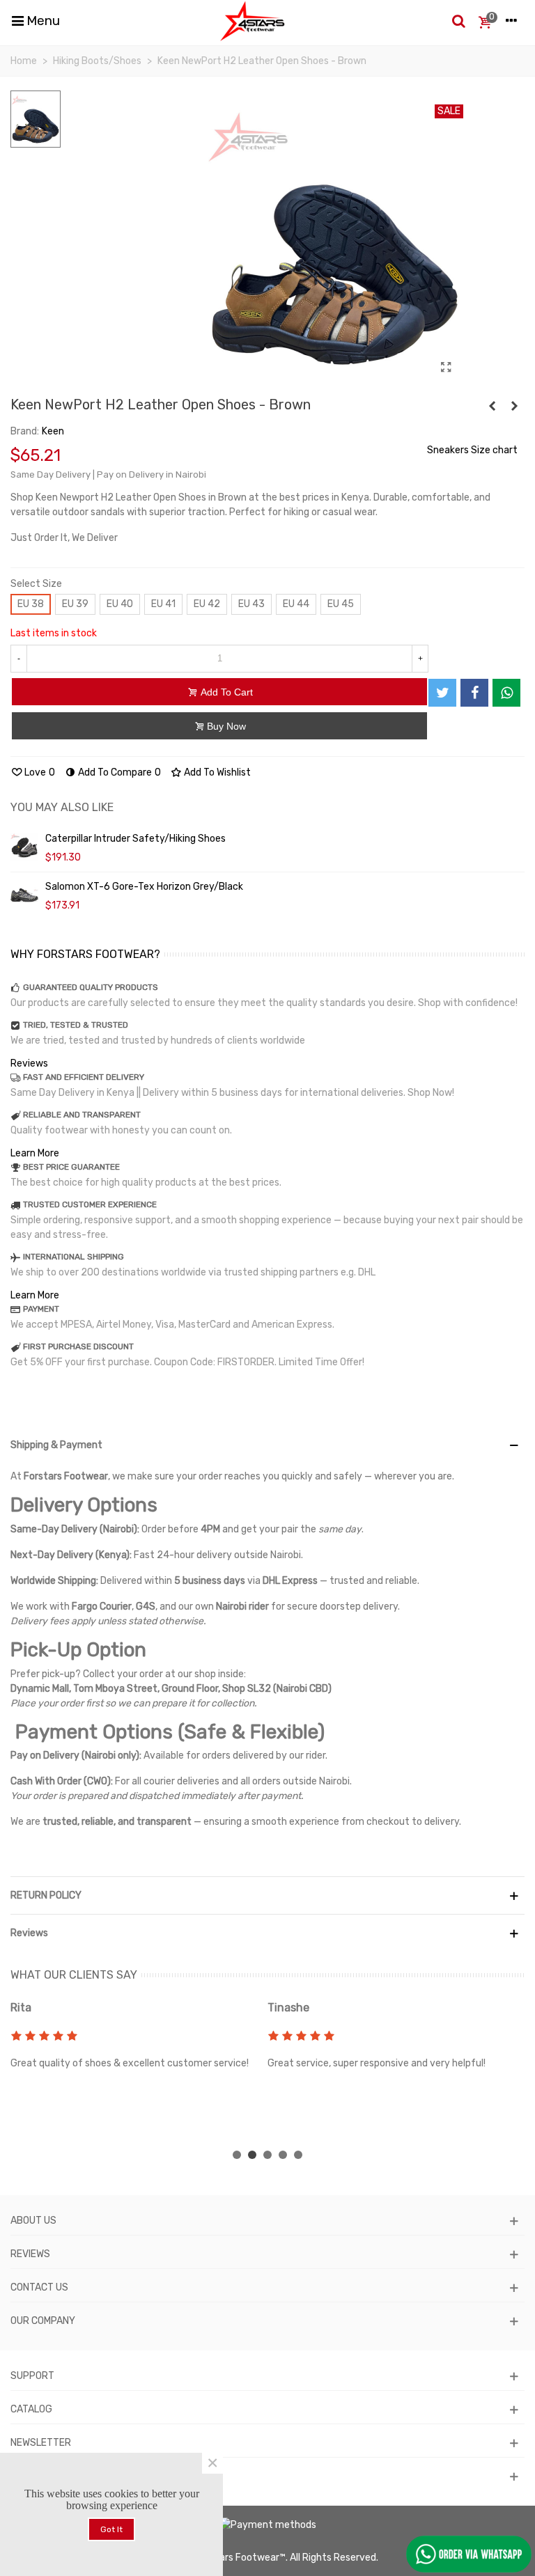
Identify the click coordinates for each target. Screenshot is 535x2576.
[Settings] (511, 21)
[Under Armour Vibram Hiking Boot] (514, 407)
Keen (53, 431)
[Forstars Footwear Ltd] (253, 21)
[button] (237, 2155)
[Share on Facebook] (474, 693)
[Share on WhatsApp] (506, 693)
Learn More (35, 1153)
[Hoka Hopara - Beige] (492, 407)
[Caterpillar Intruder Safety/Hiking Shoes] (24, 847)
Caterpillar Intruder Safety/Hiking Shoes (135, 839)
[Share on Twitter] (442, 693)
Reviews (29, 1063)
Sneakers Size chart (472, 450)
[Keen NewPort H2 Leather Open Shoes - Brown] (446, 368)
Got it (111, 2529)
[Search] (458, 21)
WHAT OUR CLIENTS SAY (74, 1975)
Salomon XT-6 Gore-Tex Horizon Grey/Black (144, 887)
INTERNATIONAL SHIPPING (73, 1257)
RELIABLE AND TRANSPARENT (82, 1115)
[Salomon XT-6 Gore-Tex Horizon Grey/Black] (24, 895)
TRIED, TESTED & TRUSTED (76, 1025)
